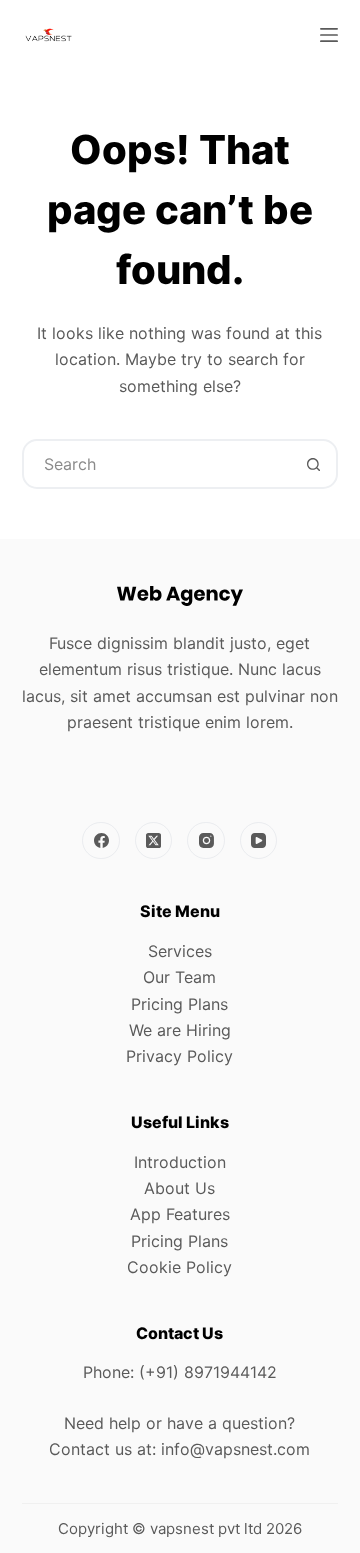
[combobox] (157, 464)
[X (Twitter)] (154, 841)
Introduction (180, 1162)
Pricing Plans (179, 1004)
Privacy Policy (179, 1056)
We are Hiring (180, 1030)
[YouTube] (259, 841)
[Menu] (329, 35)
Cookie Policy (179, 1267)
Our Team (179, 977)
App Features (180, 1214)
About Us (179, 1188)
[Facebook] (101, 841)
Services (180, 951)
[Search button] (313, 464)
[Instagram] (206, 841)
